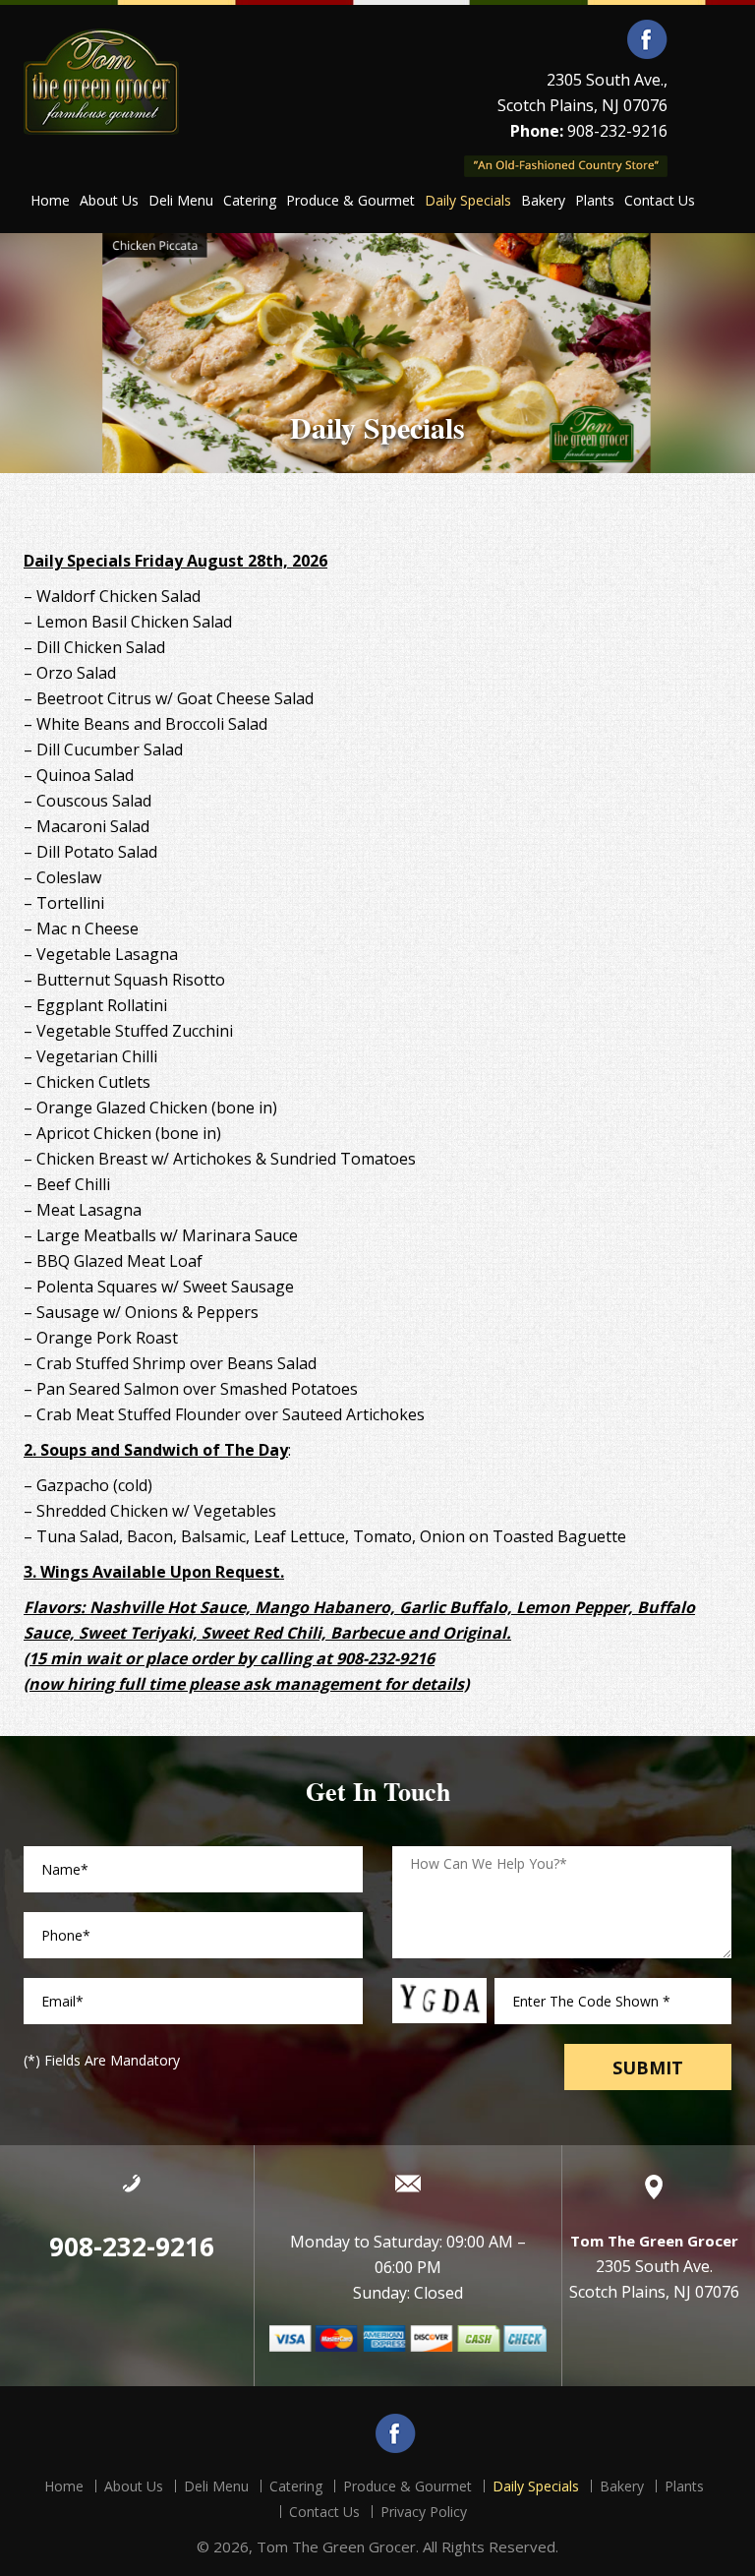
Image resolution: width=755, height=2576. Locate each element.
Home (50, 200)
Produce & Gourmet (350, 200)
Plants (595, 200)
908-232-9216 (617, 131)
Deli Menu (181, 200)
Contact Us (660, 200)
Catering (250, 200)
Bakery (543, 200)
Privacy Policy (424, 2512)
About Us (109, 200)
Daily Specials (468, 200)
